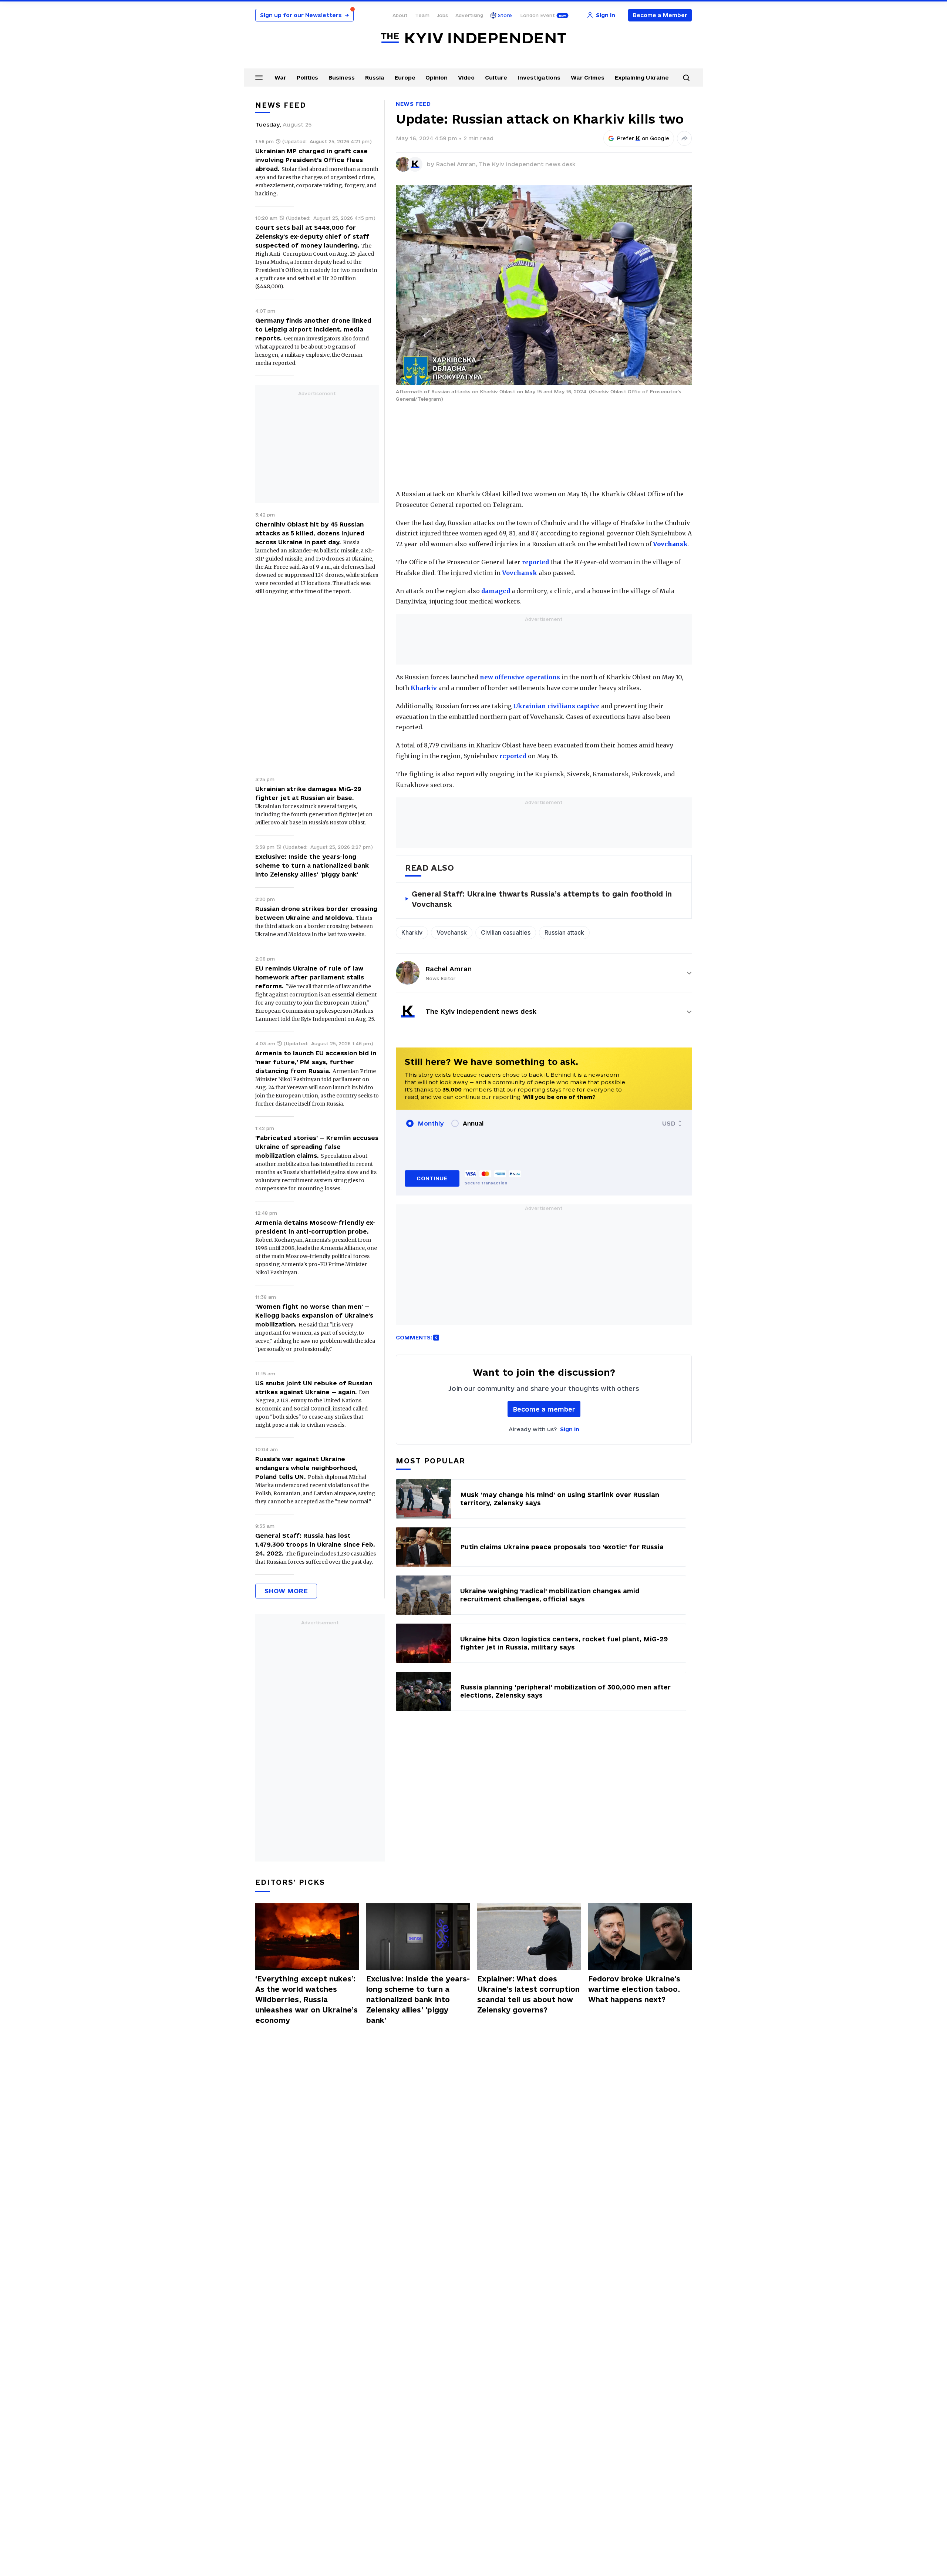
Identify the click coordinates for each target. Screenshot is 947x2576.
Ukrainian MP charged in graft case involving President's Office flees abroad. (311, 160)
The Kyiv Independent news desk (527, 164)
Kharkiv (424, 688)
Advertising (469, 15)
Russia (375, 78)
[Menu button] (259, 77)
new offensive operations (520, 677)
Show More (286, 1591)
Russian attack (564, 932)
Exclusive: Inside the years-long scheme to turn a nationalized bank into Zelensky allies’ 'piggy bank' (312, 865)
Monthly (431, 1123)
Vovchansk (520, 573)
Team (422, 15)
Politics (307, 78)
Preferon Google (643, 138)
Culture (496, 78)
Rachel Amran (449, 969)
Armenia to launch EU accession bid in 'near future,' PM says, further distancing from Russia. (316, 1062)
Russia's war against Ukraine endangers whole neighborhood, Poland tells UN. (306, 1468)
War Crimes (588, 78)
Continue (432, 1178)
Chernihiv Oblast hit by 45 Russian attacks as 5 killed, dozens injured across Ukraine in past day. (310, 533)
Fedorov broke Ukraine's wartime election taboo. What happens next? (634, 1989)
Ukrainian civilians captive (556, 706)
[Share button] (684, 138)
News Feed (413, 104)
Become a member (544, 1409)
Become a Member (660, 15)
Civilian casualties (506, 932)
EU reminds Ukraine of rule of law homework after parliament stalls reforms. (310, 977)
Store (505, 15)
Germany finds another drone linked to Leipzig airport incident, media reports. (313, 329)
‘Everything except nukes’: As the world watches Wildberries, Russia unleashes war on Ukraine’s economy (306, 2000)
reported (535, 562)
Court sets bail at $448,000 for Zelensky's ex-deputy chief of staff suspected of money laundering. (312, 236)
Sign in (570, 1429)
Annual (473, 1123)
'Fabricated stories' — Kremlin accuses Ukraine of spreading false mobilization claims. (317, 1147)
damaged (496, 591)
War (280, 78)
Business (342, 78)
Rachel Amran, (457, 164)
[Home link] (473, 38)
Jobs (442, 15)
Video (466, 78)
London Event (537, 15)
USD (669, 1123)
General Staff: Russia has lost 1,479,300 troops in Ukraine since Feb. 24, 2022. (315, 1544)
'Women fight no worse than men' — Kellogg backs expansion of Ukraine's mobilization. (314, 1315)
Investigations (539, 78)
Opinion (437, 78)
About (400, 15)
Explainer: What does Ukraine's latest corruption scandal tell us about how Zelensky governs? (528, 1994)
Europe (405, 78)
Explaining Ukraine (642, 78)
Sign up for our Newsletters (304, 15)
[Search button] (686, 78)
